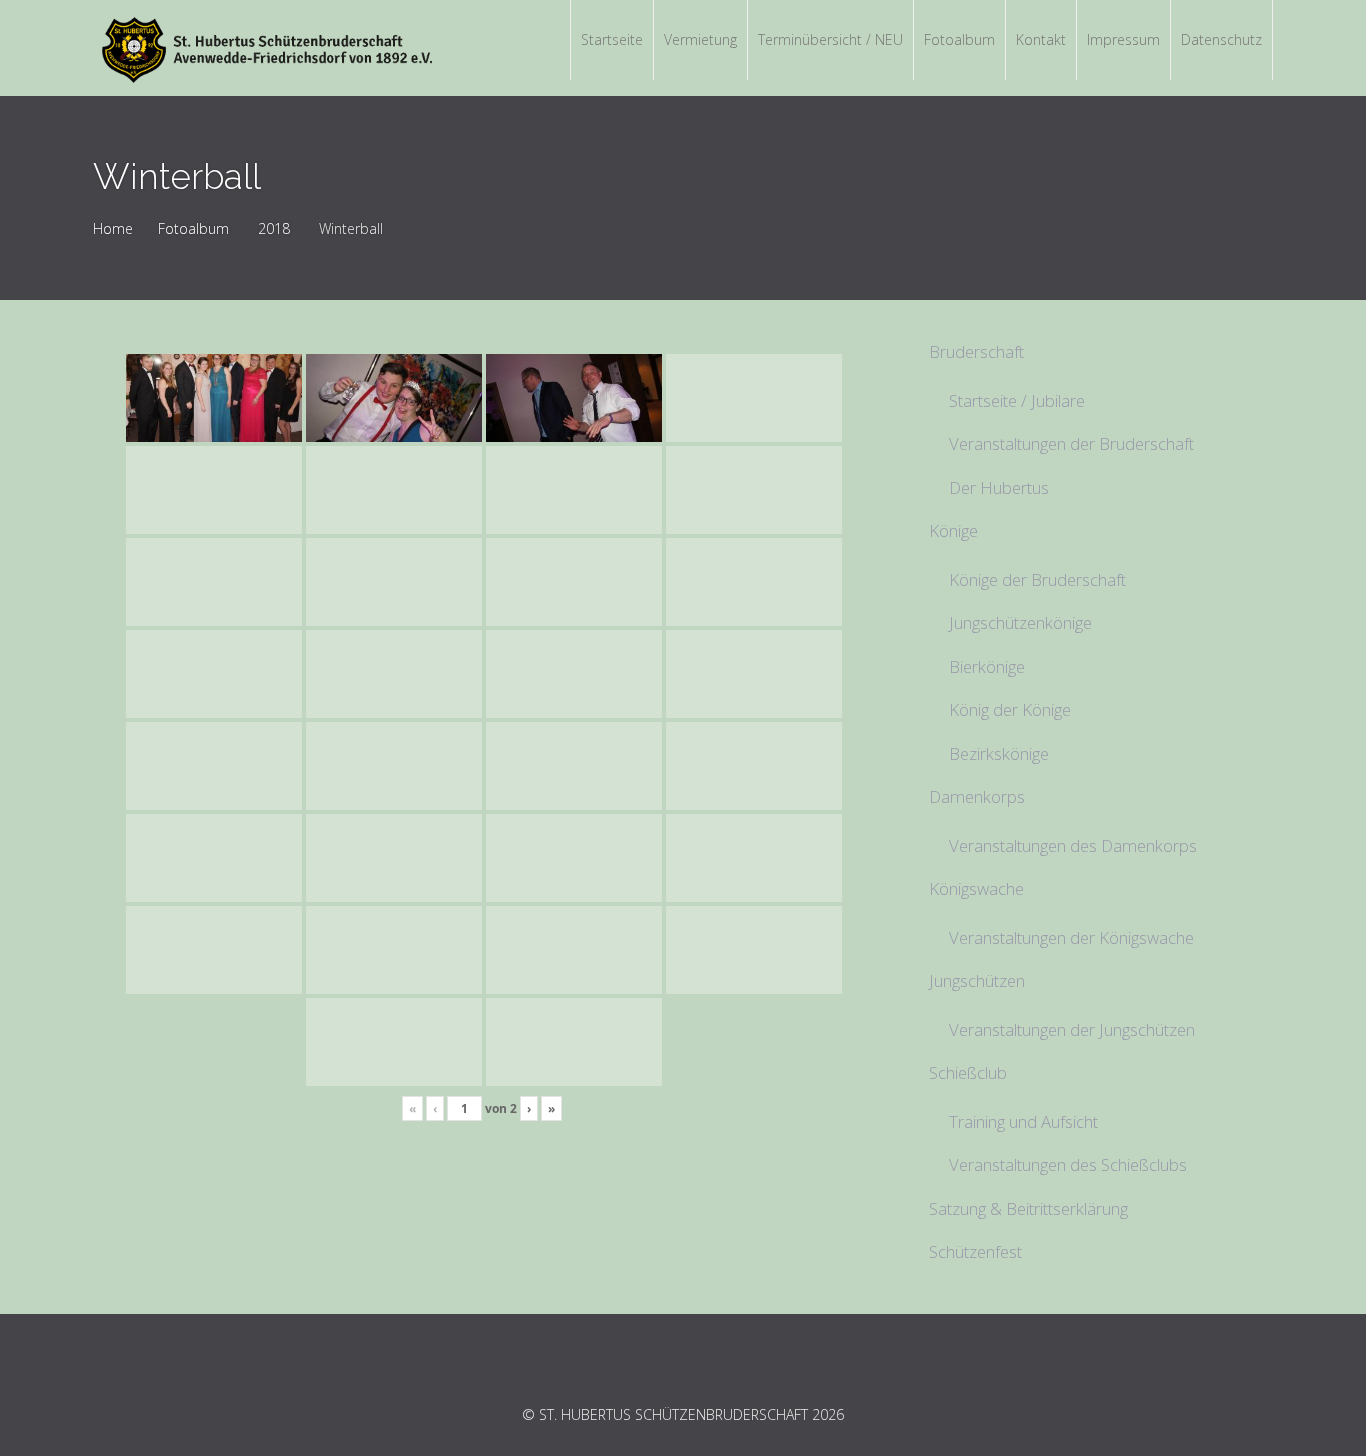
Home (113, 228)
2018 (274, 228)
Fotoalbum (193, 228)
